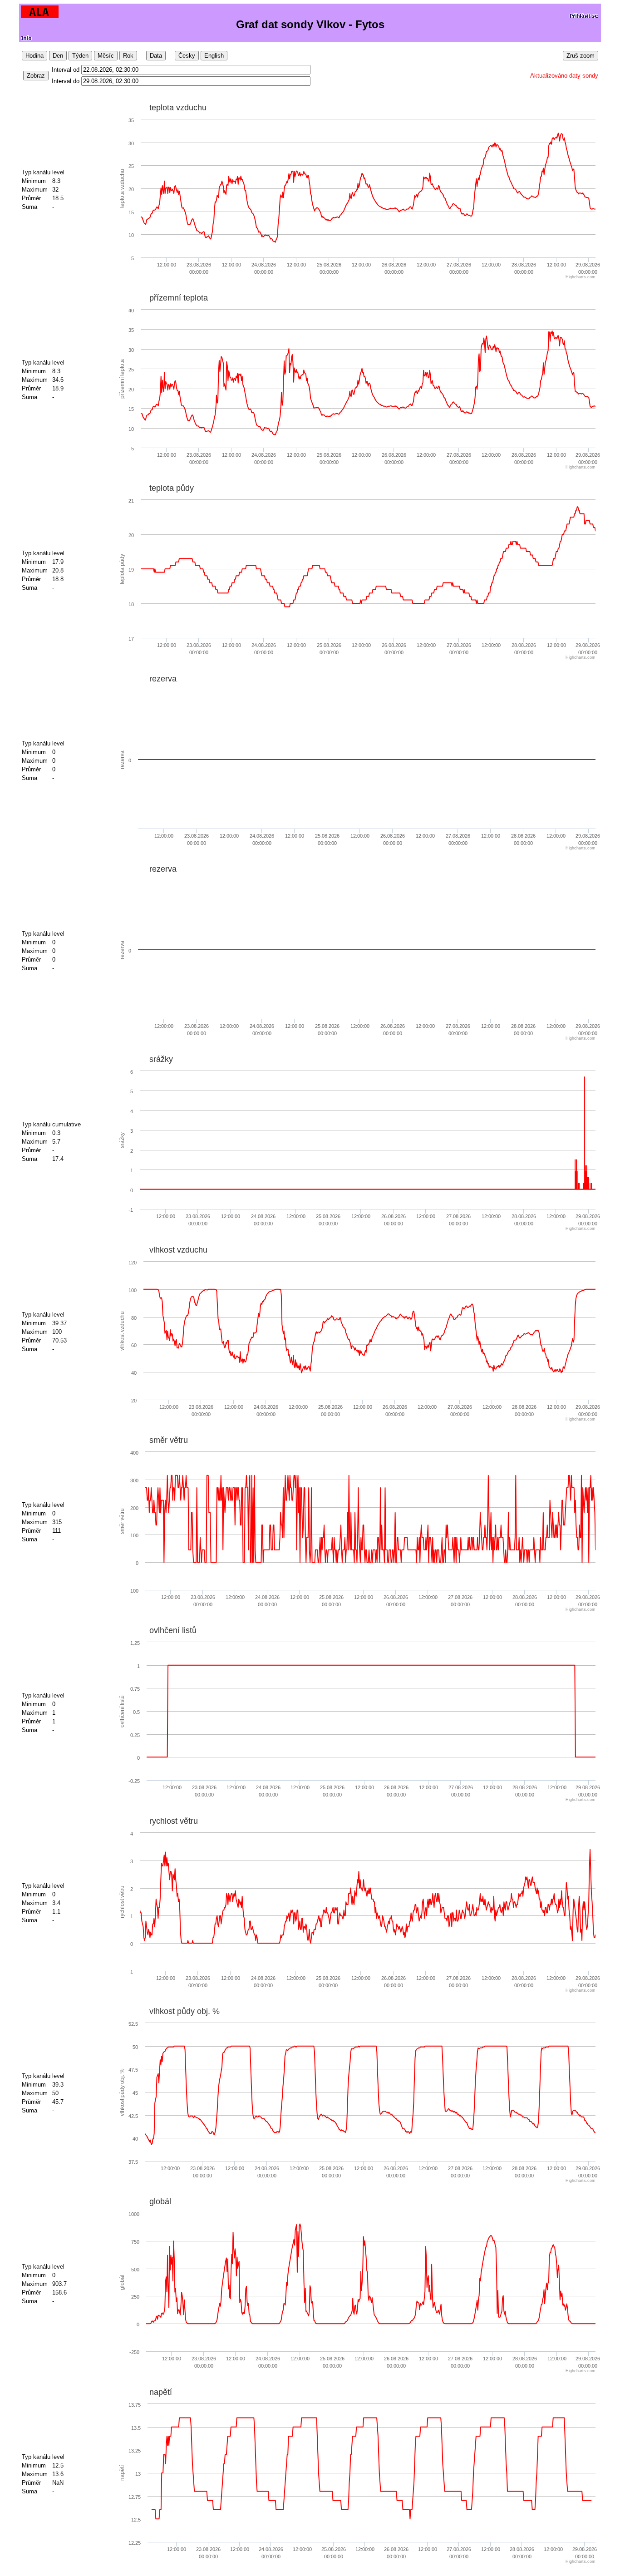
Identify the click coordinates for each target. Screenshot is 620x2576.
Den (58, 56)
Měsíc (106, 56)
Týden (80, 56)
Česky (187, 56)
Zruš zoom (581, 56)
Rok (128, 56)
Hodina (34, 56)
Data (156, 56)
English (214, 56)
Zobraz (36, 76)
